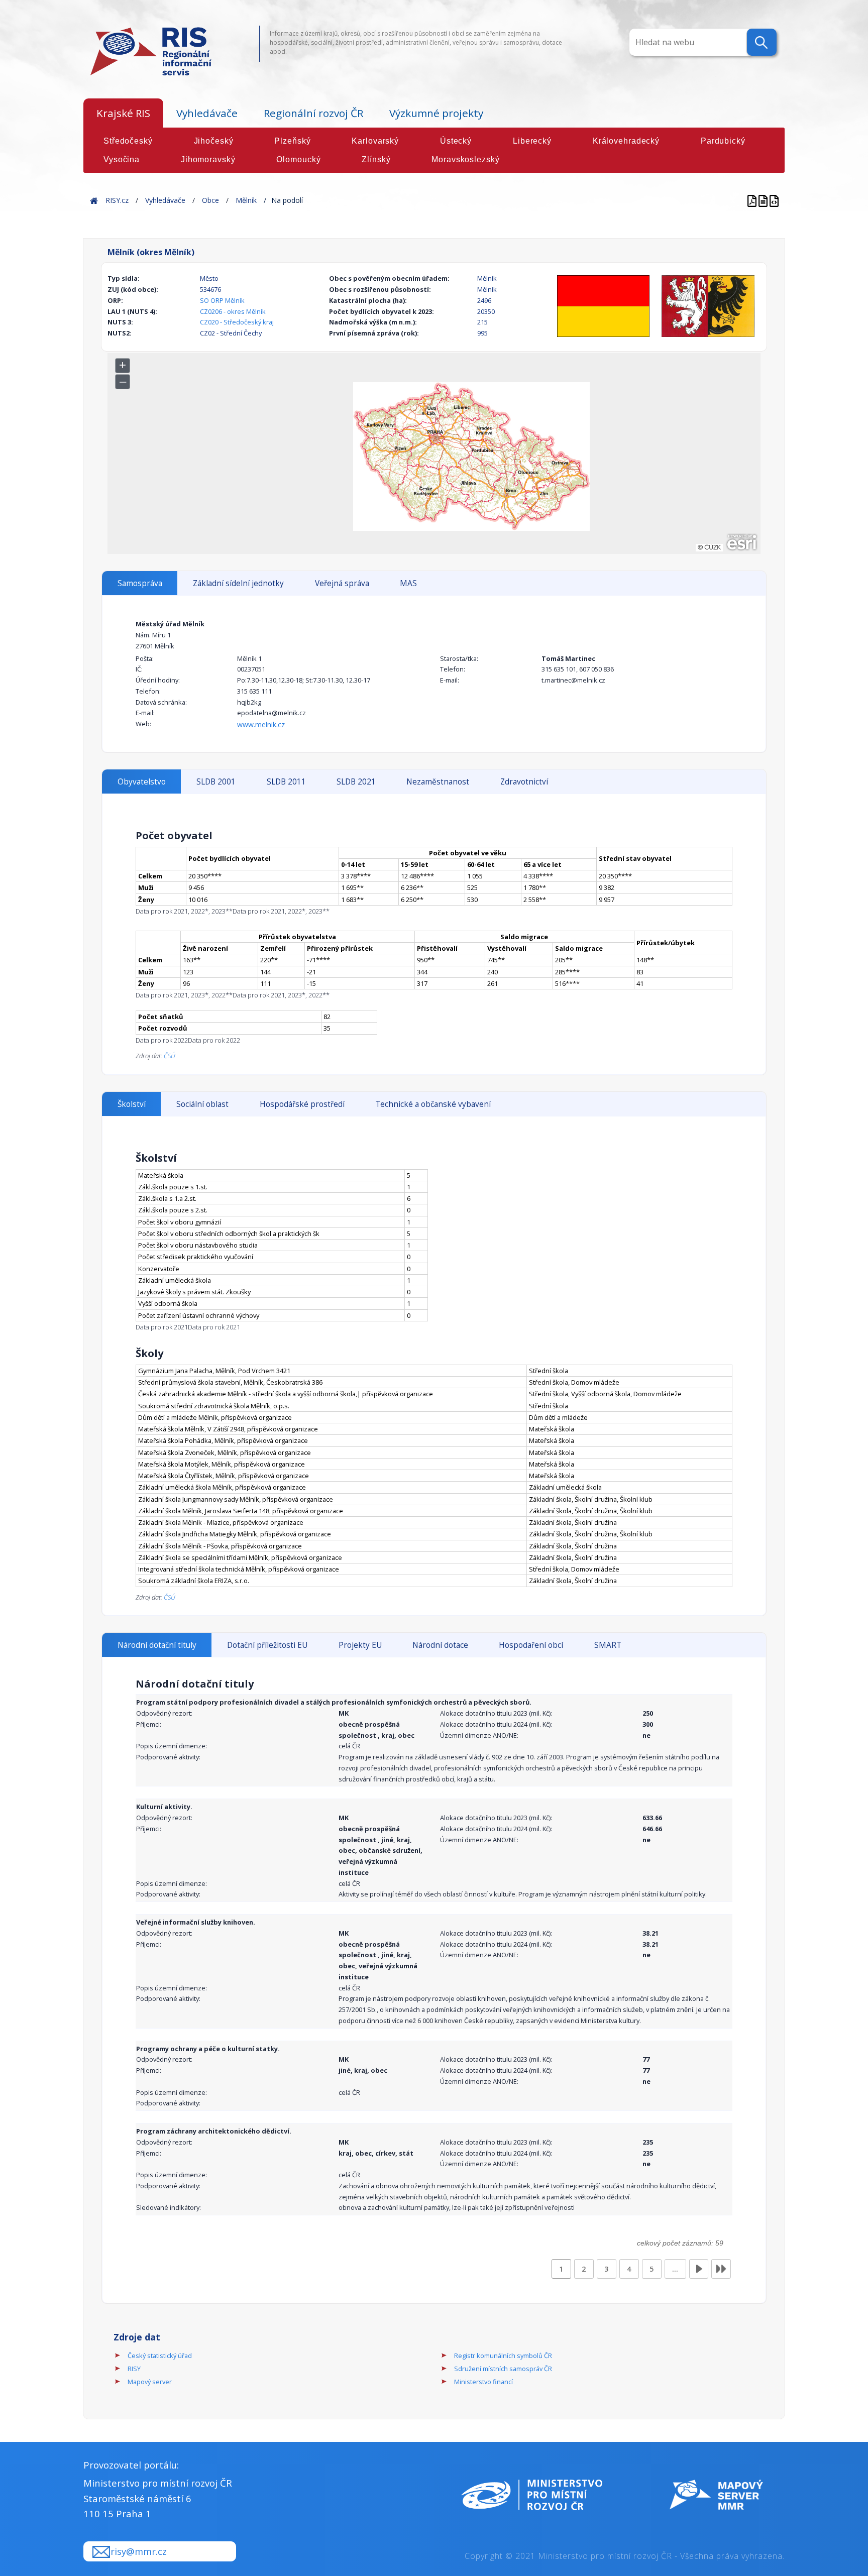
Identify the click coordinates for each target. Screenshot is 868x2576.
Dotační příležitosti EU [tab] (267, 1645)
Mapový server (150, 2382)
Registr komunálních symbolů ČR (503, 2356)
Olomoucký (298, 159)
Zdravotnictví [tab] (524, 782)
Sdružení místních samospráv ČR (503, 2369)
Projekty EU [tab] (360, 1645)
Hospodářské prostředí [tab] (302, 1104)
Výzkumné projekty (436, 113)
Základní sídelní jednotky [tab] (238, 583)
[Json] (774, 200)
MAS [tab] (408, 583)
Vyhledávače (207, 113)
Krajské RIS (123, 113)
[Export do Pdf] (753, 200)
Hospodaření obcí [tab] (531, 1645)
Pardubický (723, 141)
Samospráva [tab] (140, 583)
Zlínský (376, 159)
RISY (134, 2369)
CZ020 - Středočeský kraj (237, 322)
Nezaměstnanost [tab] (438, 782)
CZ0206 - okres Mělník (233, 311)
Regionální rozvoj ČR (313, 113)
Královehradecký (626, 141)
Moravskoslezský (465, 159)
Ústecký (456, 141)
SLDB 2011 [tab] (286, 782)
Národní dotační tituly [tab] (157, 1645)
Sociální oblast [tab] (202, 1104)
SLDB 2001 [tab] (216, 782)
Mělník (246, 200)
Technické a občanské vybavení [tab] (433, 1104)
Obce (210, 200)
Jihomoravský (208, 159)
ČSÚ (170, 1056)
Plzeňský (292, 141)
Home (94, 200)
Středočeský (128, 141)
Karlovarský (375, 141)
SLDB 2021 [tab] (356, 782)
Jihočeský (214, 141)
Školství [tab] (132, 1104)
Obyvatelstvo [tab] (142, 782)
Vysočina (122, 159)
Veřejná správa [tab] (342, 583)
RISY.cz (117, 200)
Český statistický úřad (160, 2356)
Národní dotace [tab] (440, 1645)
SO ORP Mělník (222, 300)
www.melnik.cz (261, 724)
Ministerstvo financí (483, 2382)
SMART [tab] (608, 1645)
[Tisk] (764, 200)
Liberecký (532, 141)
